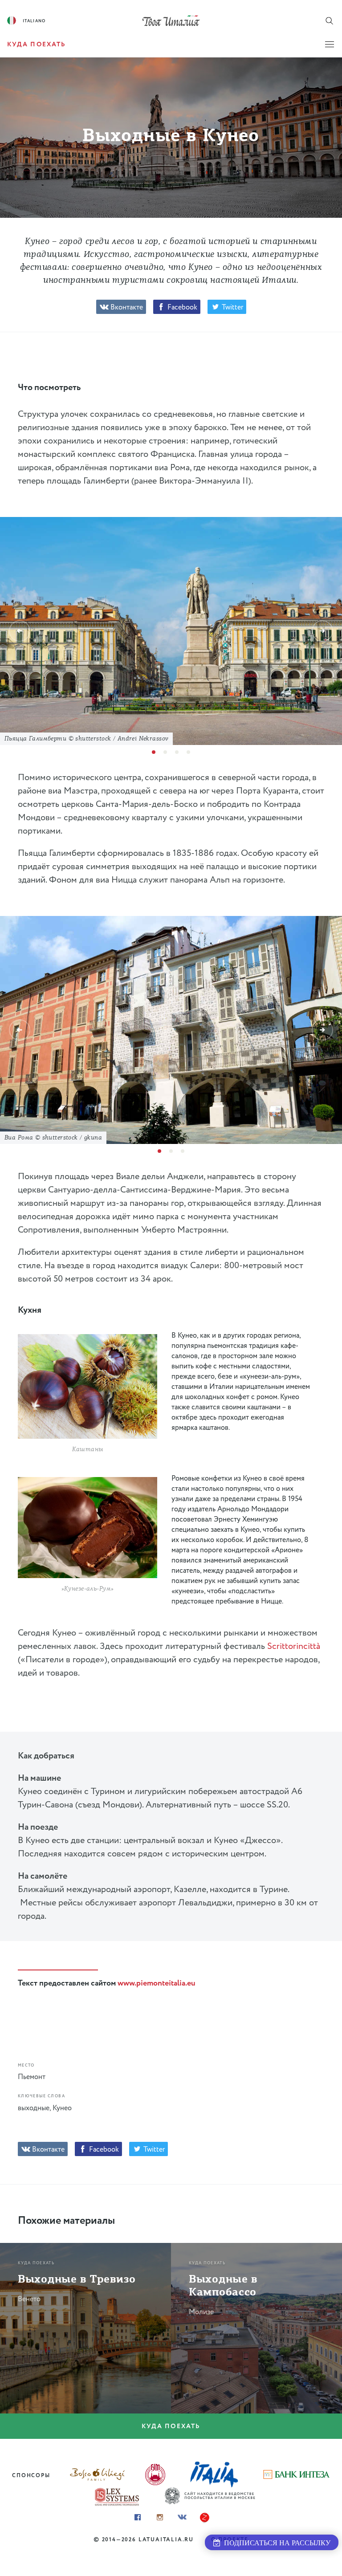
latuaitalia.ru (166, 2540)
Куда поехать (171, 2426)
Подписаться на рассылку (275, 2543)
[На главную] (171, 20)
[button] (20, 631)
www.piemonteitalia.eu (156, 1983)
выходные (34, 2108)
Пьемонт (32, 2077)
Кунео (62, 2108)
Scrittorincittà (294, 1646)
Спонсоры (31, 2476)
